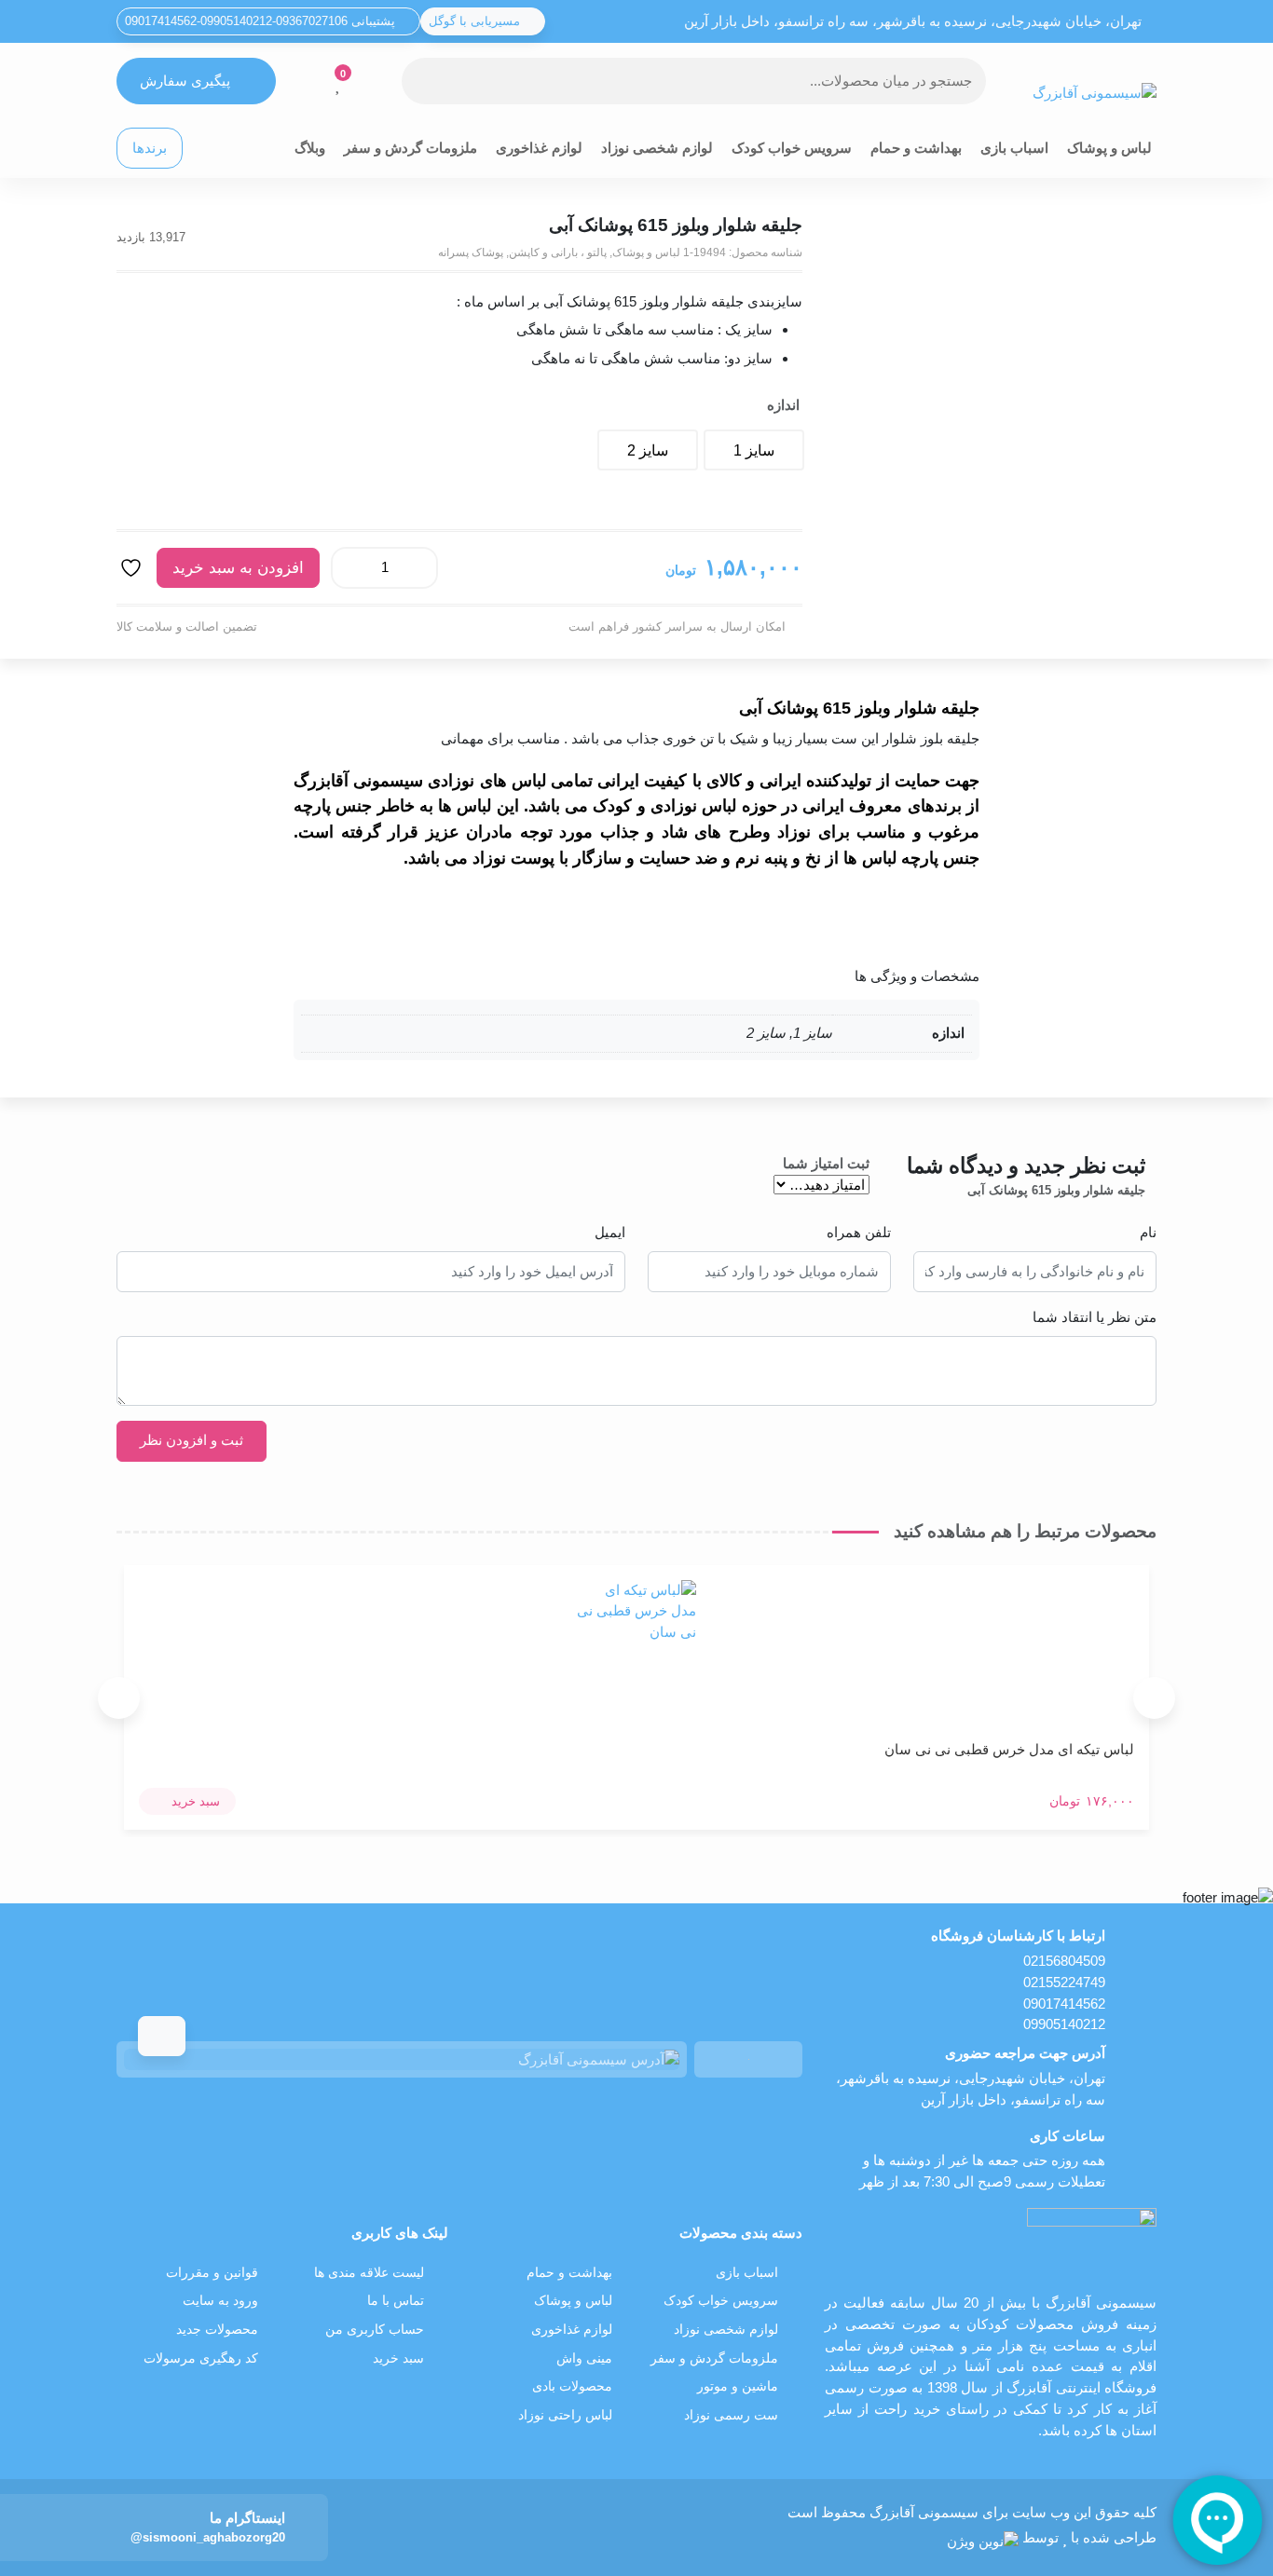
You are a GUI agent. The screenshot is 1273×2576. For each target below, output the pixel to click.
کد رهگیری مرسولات (201, 2358)
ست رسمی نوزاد (731, 2415)
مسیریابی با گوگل (476, 21)
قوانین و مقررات (212, 2273)
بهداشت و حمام (916, 148)
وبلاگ (310, 148)
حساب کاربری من (375, 2330)
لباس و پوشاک (1109, 148)
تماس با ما (396, 2301)
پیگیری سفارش (185, 81)
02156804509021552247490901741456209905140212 (1064, 1992)
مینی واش (584, 2358)
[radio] (754, 450)
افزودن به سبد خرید (238, 568)
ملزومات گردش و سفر (411, 148)
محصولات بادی (572, 2386)
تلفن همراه (859, 1232)
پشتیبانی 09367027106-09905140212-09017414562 (262, 21)
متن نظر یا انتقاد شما (1095, 1317)
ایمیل (610, 1232)
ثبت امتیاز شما (826, 1163)
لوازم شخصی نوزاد (657, 148)
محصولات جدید (217, 2330)
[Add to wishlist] (133, 568)
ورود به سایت (220, 2301)
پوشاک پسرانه (471, 252)
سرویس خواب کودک (792, 148)
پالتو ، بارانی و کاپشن (558, 252)
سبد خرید (398, 2358)
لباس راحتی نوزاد (565, 2415)
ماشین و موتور (738, 2386)
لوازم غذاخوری (539, 148)
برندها (150, 148)
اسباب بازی (1014, 148)
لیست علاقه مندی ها (369, 2273)
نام (1148, 1232)
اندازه (783, 405)
